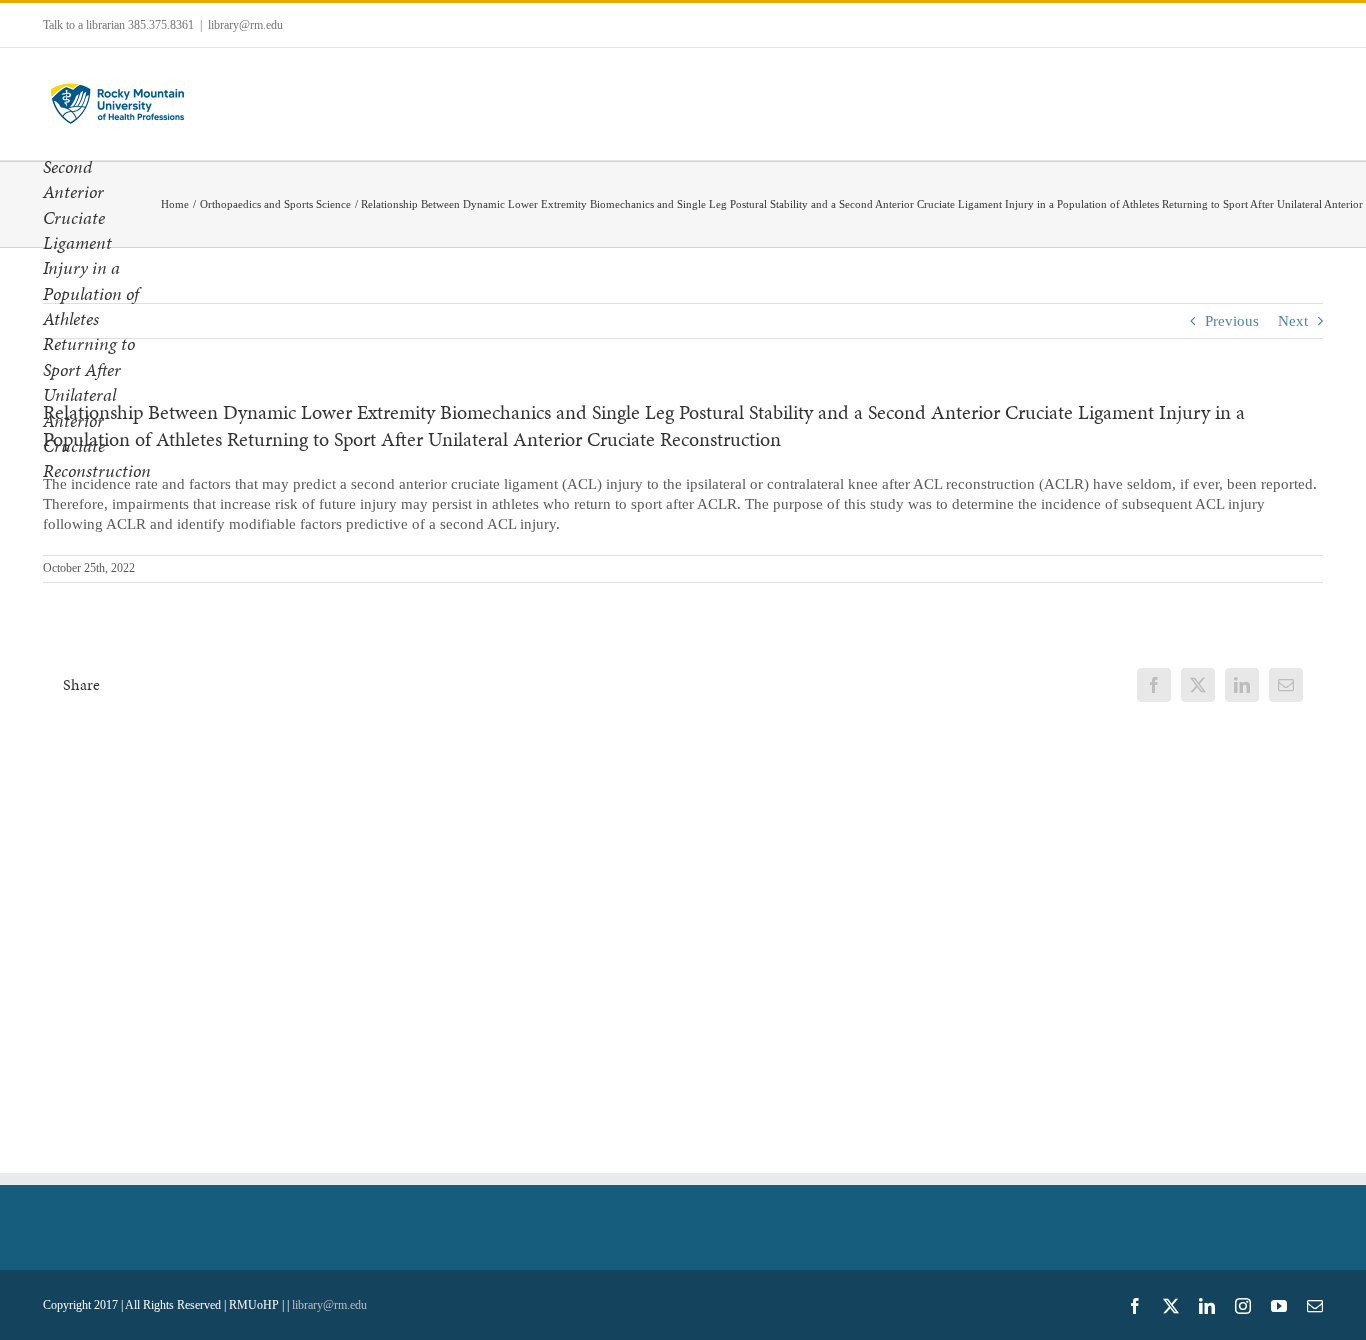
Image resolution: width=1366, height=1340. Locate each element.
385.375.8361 (161, 25)
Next (1293, 321)
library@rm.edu (245, 25)
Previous (1232, 321)
